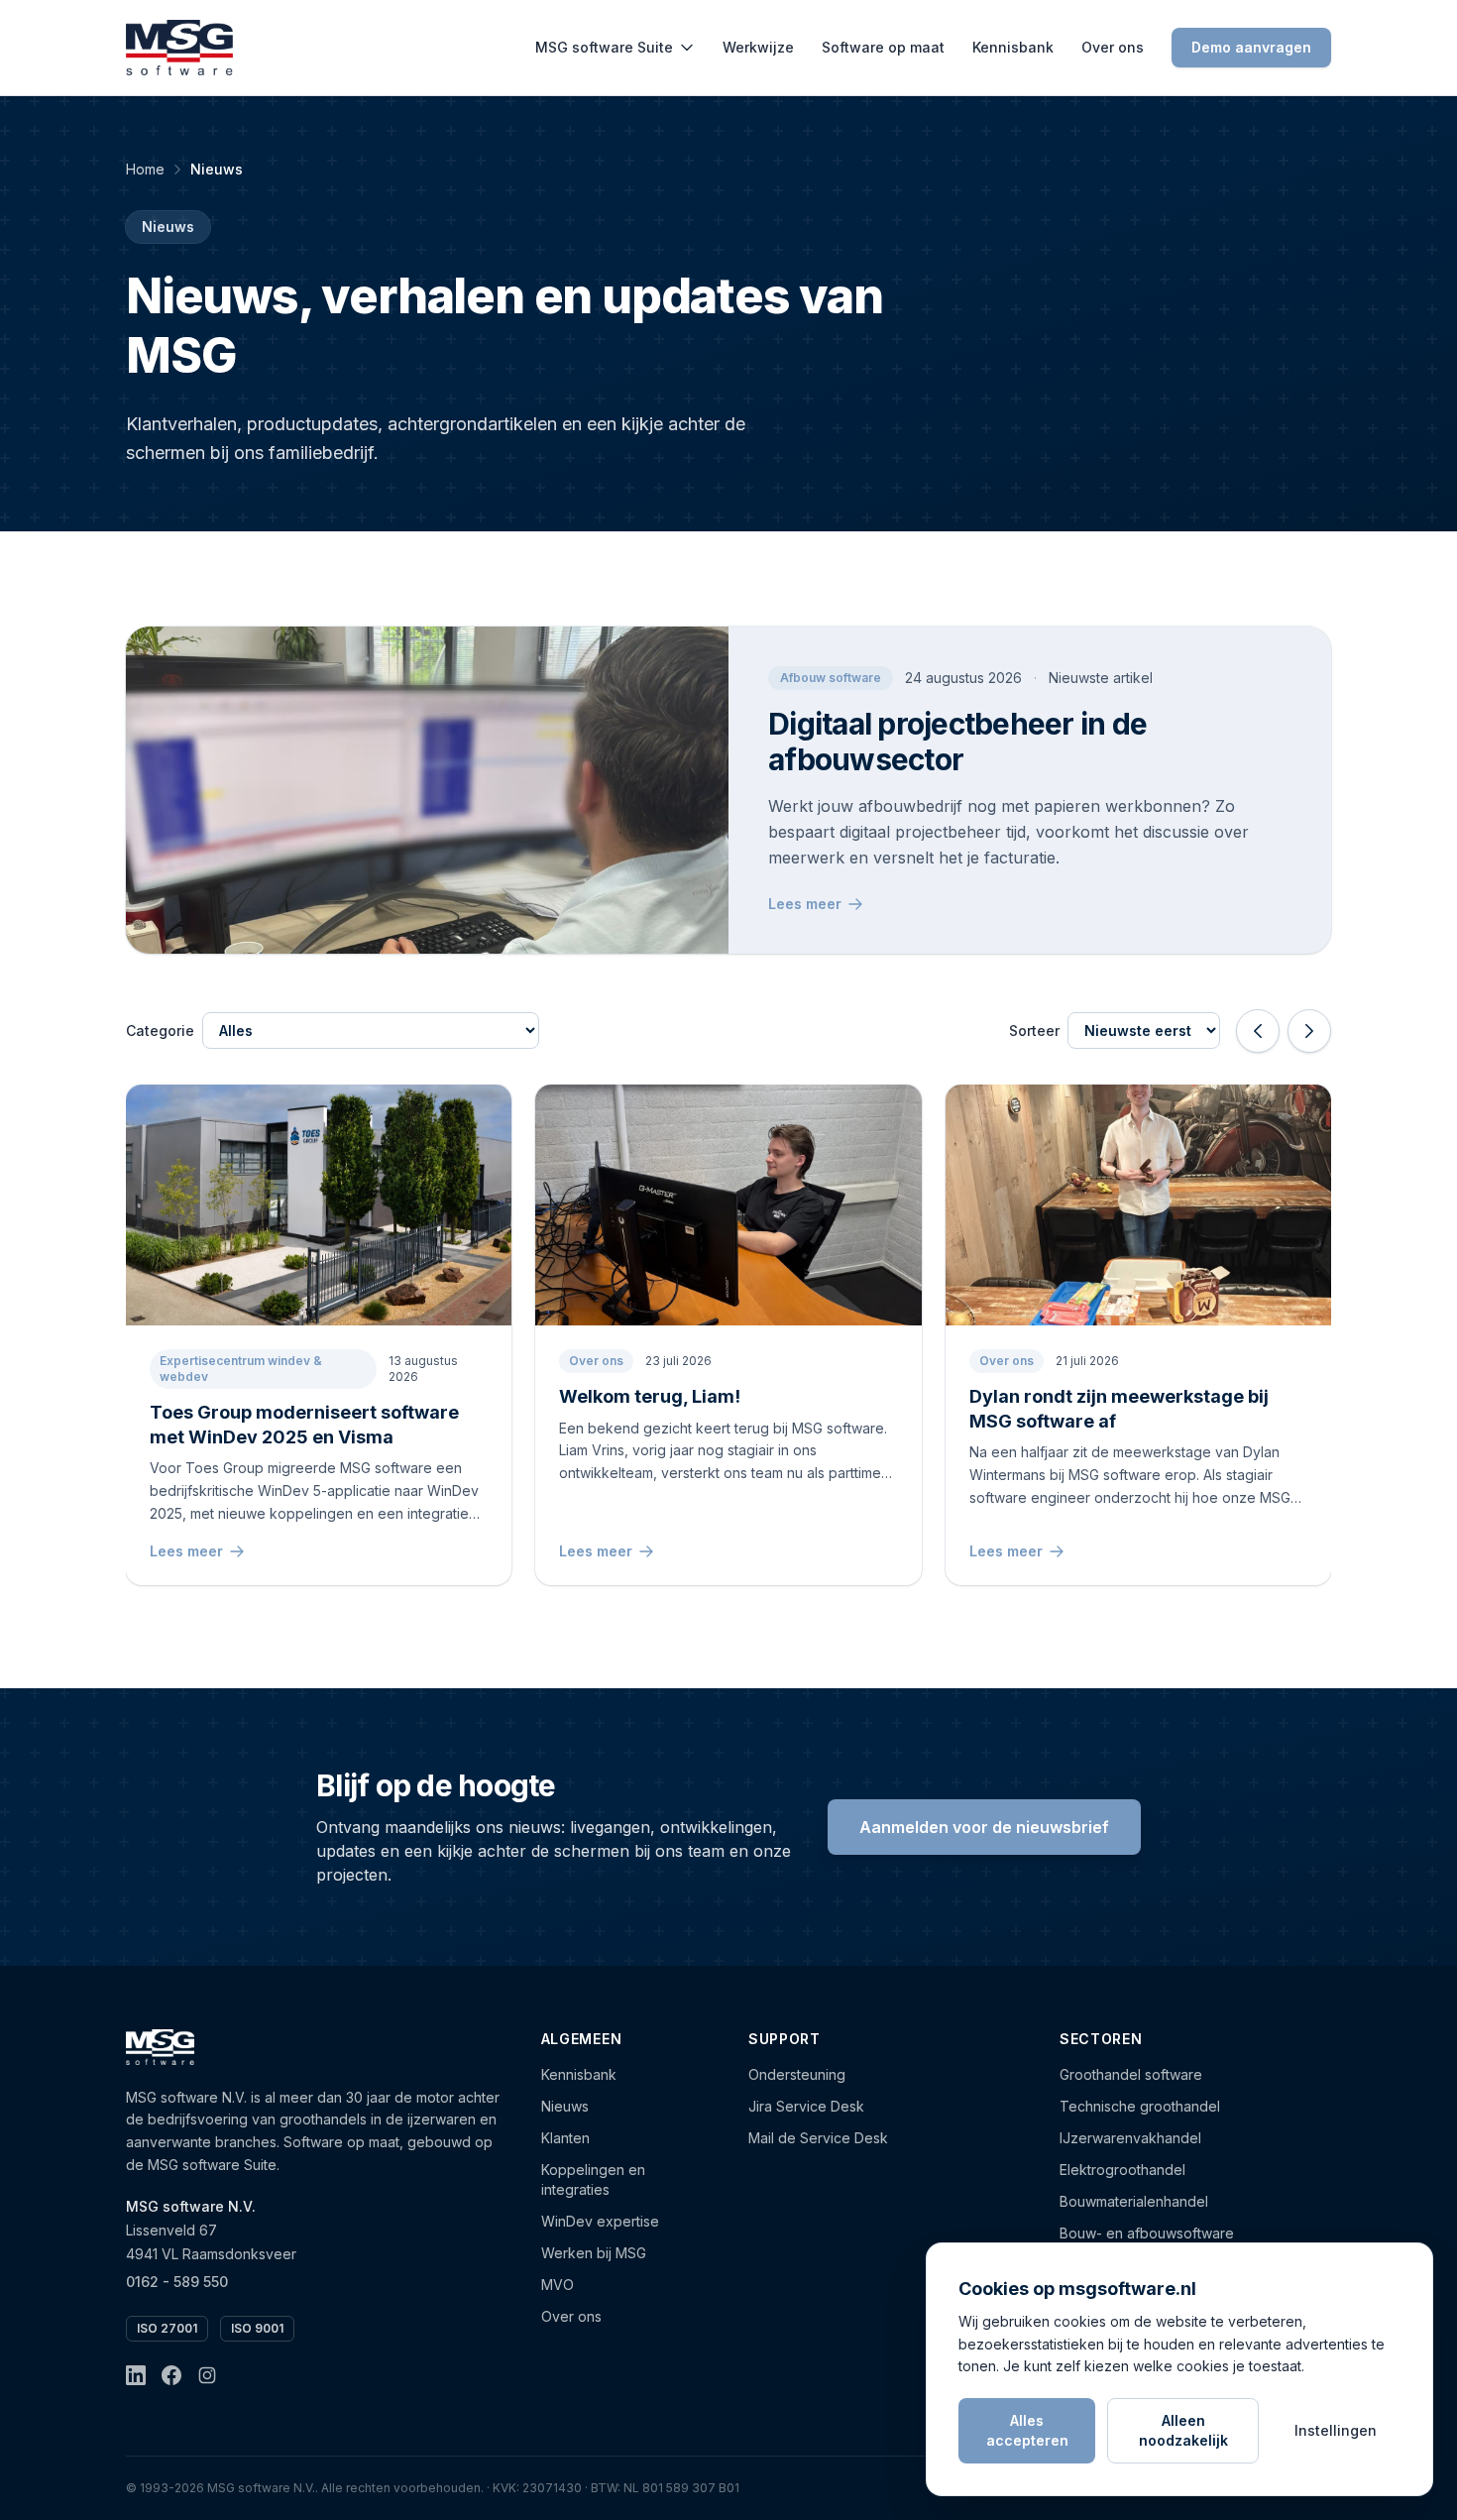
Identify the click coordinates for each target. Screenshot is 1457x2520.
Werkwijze (758, 47)
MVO (558, 2285)
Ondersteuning (797, 2074)
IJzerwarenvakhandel (1130, 2138)
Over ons (1113, 47)
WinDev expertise (600, 2221)
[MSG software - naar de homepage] (179, 48)
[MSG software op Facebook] (171, 2375)
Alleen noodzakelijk (1183, 2430)
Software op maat (883, 47)
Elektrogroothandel (1122, 2170)
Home (145, 169)
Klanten (565, 2138)
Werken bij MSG (594, 2253)
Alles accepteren (1027, 2430)
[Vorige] (1258, 1031)
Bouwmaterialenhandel (1134, 2201)
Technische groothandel (1140, 2106)
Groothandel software (1131, 2074)
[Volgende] (1309, 1031)
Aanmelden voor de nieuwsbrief (984, 1827)
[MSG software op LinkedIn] (136, 2375)
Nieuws (565, 2106)
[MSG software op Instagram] (207, 2375)
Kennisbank (1013, 47)
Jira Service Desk (806, 2106)
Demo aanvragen (1251, 47)
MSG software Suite (604, 47)
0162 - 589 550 (177, 2282)
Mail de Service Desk (818, 2138)
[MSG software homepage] (160, 2047)
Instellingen (1336, 2430)
